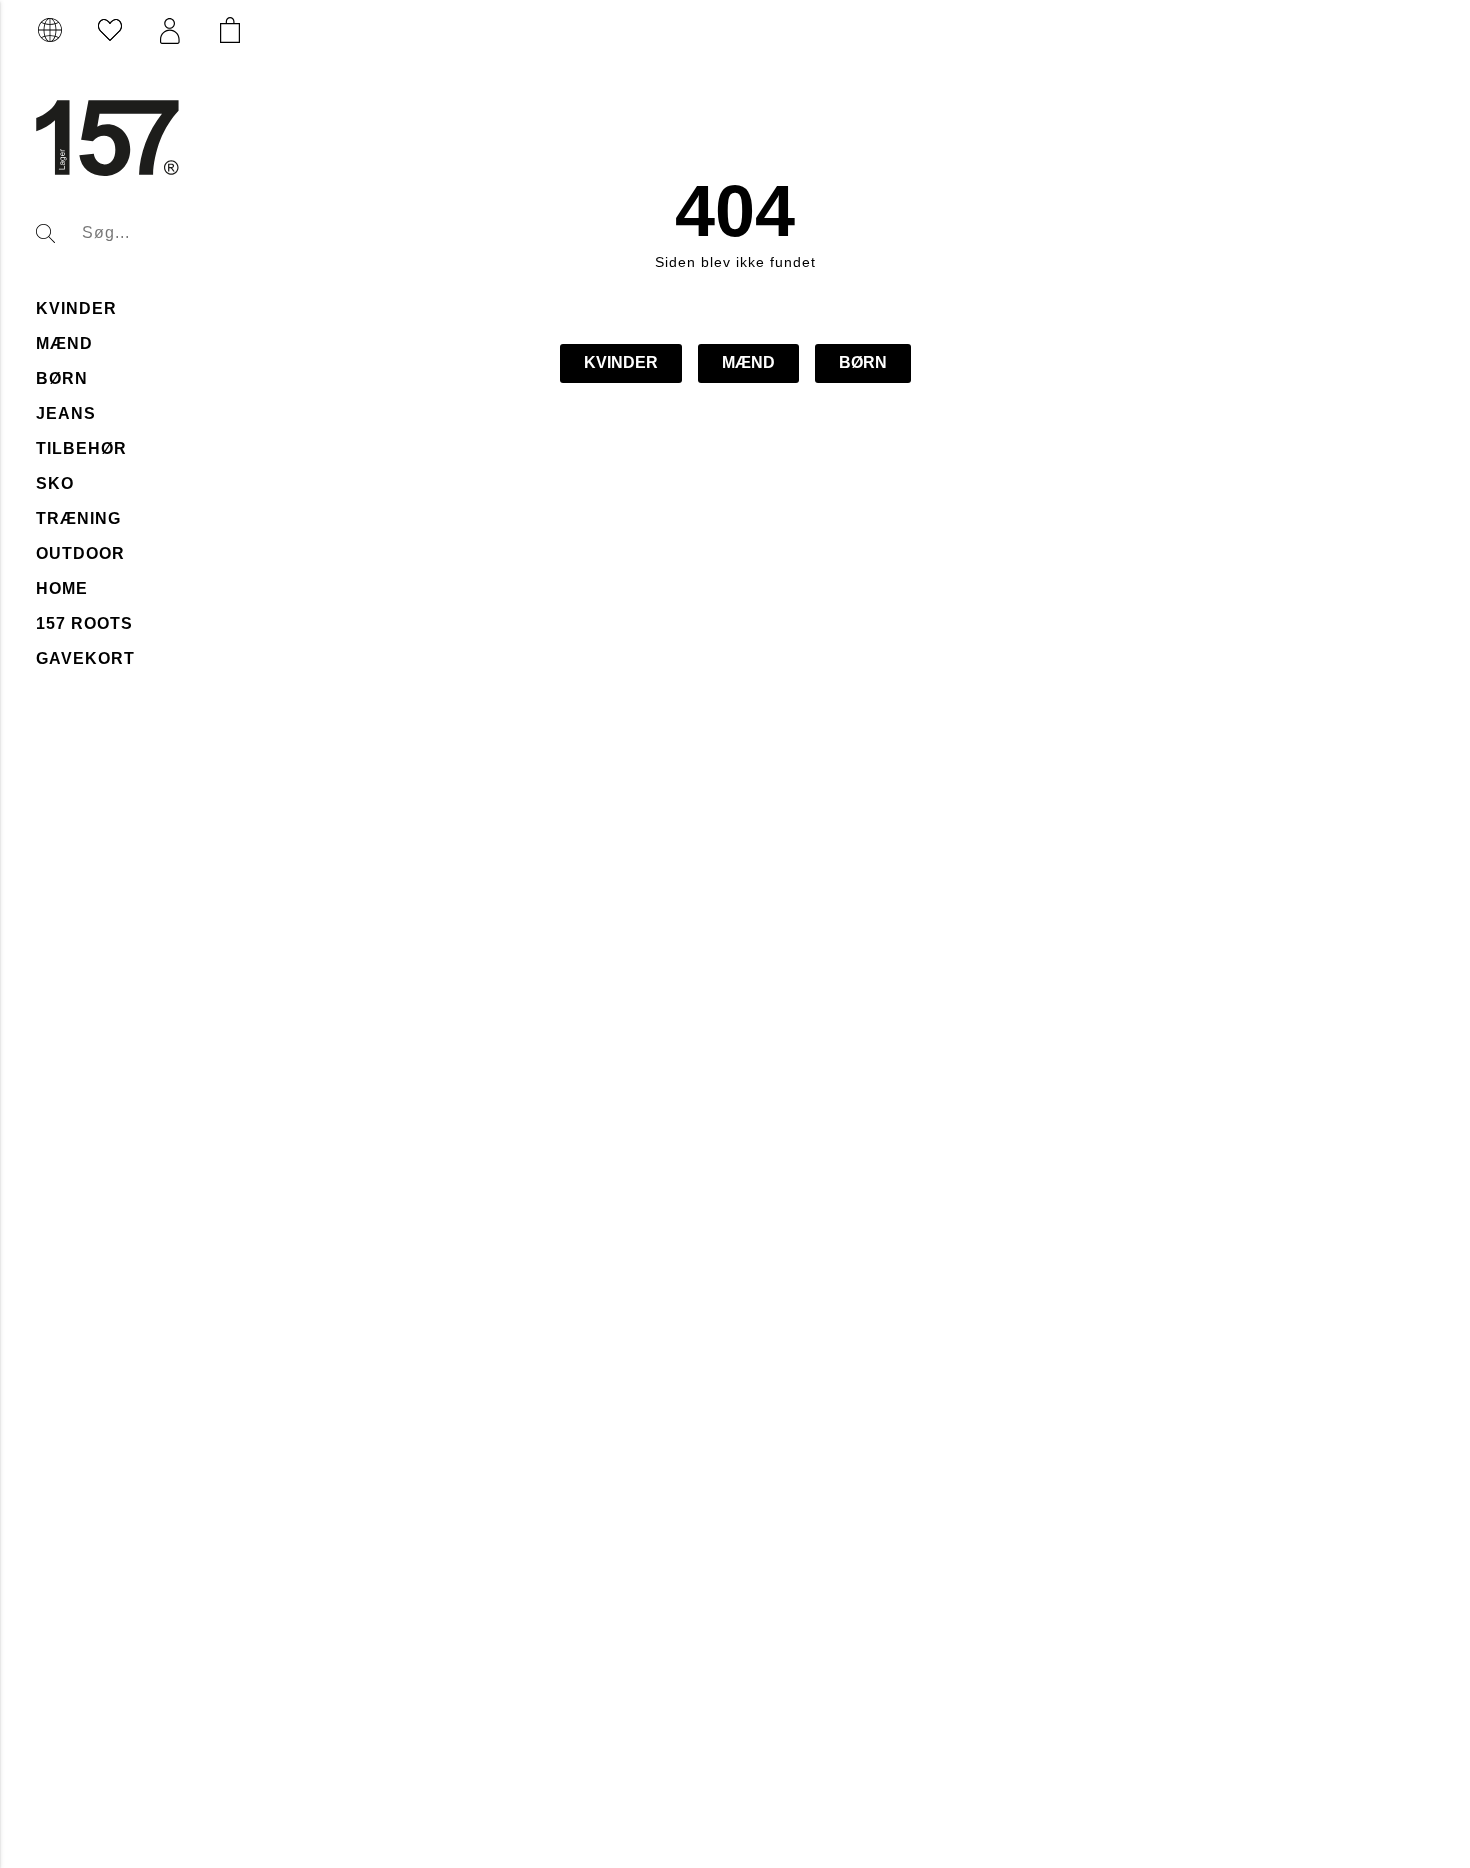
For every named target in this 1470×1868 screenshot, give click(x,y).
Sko (55, 483)
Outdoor (80, 553)
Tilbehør (81, 448)
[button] (170, 31)
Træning (78, 518)
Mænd (64, 343)
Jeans (66, 413)
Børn (62, 378)
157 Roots (84, 623)
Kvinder (76, 308)
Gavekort (85, 658)
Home (62, 588)
